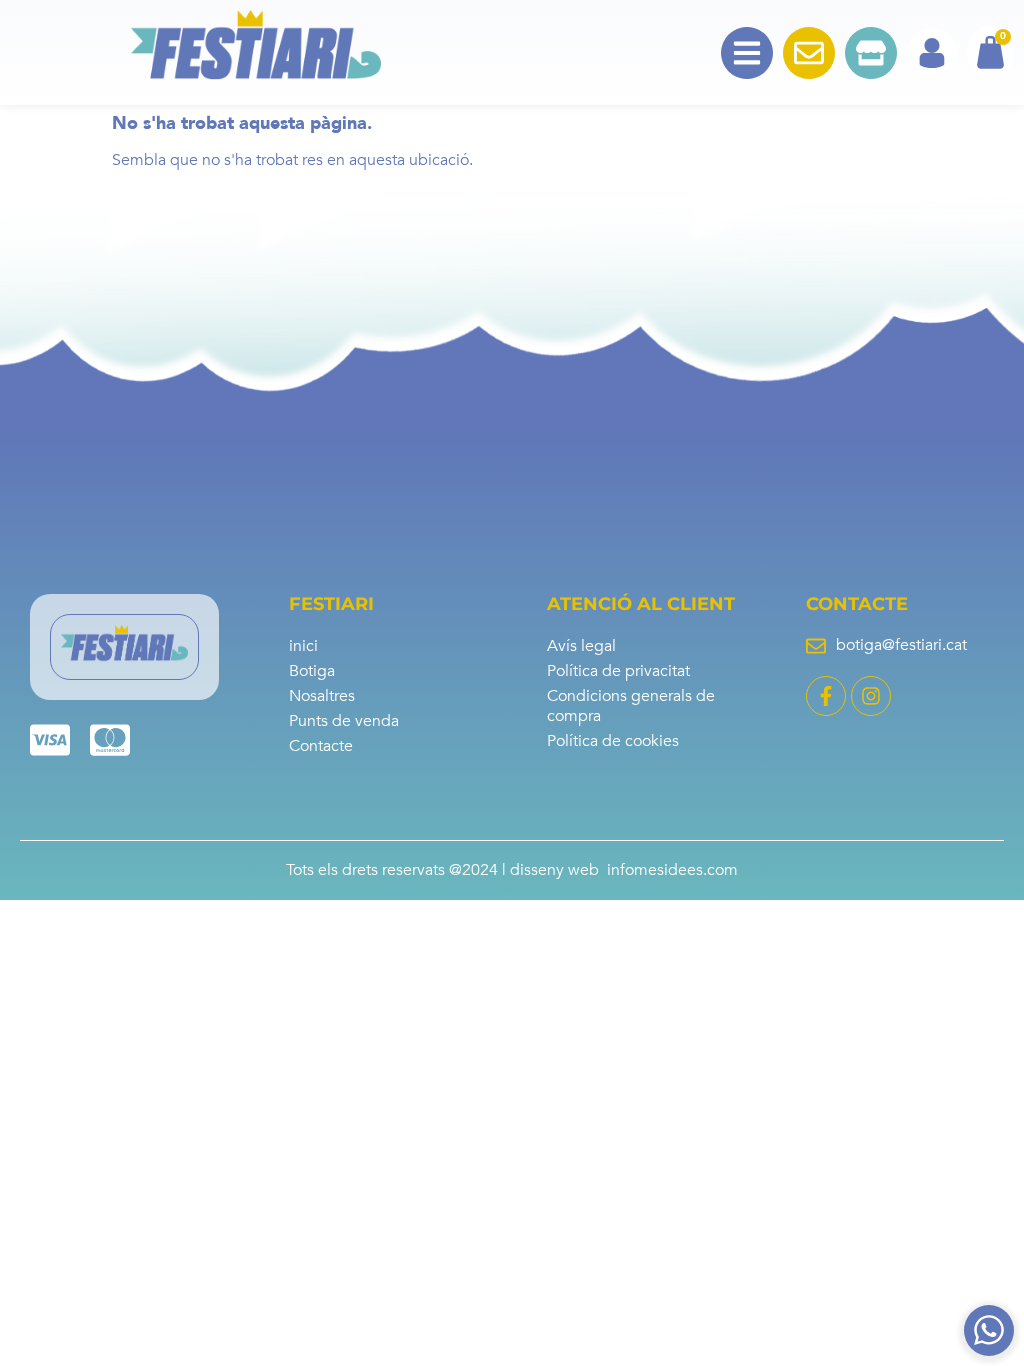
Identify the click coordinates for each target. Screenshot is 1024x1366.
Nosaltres (322, 696)
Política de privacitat (618, 671)
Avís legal (581, 646)
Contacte (321, 746)
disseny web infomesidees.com (624, 870)
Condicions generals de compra (631, 706)
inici (303, 646)
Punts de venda (344, 721)
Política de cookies (613, 741)
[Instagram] (871, 696)
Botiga (312, 671)
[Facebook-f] (826, 696)
